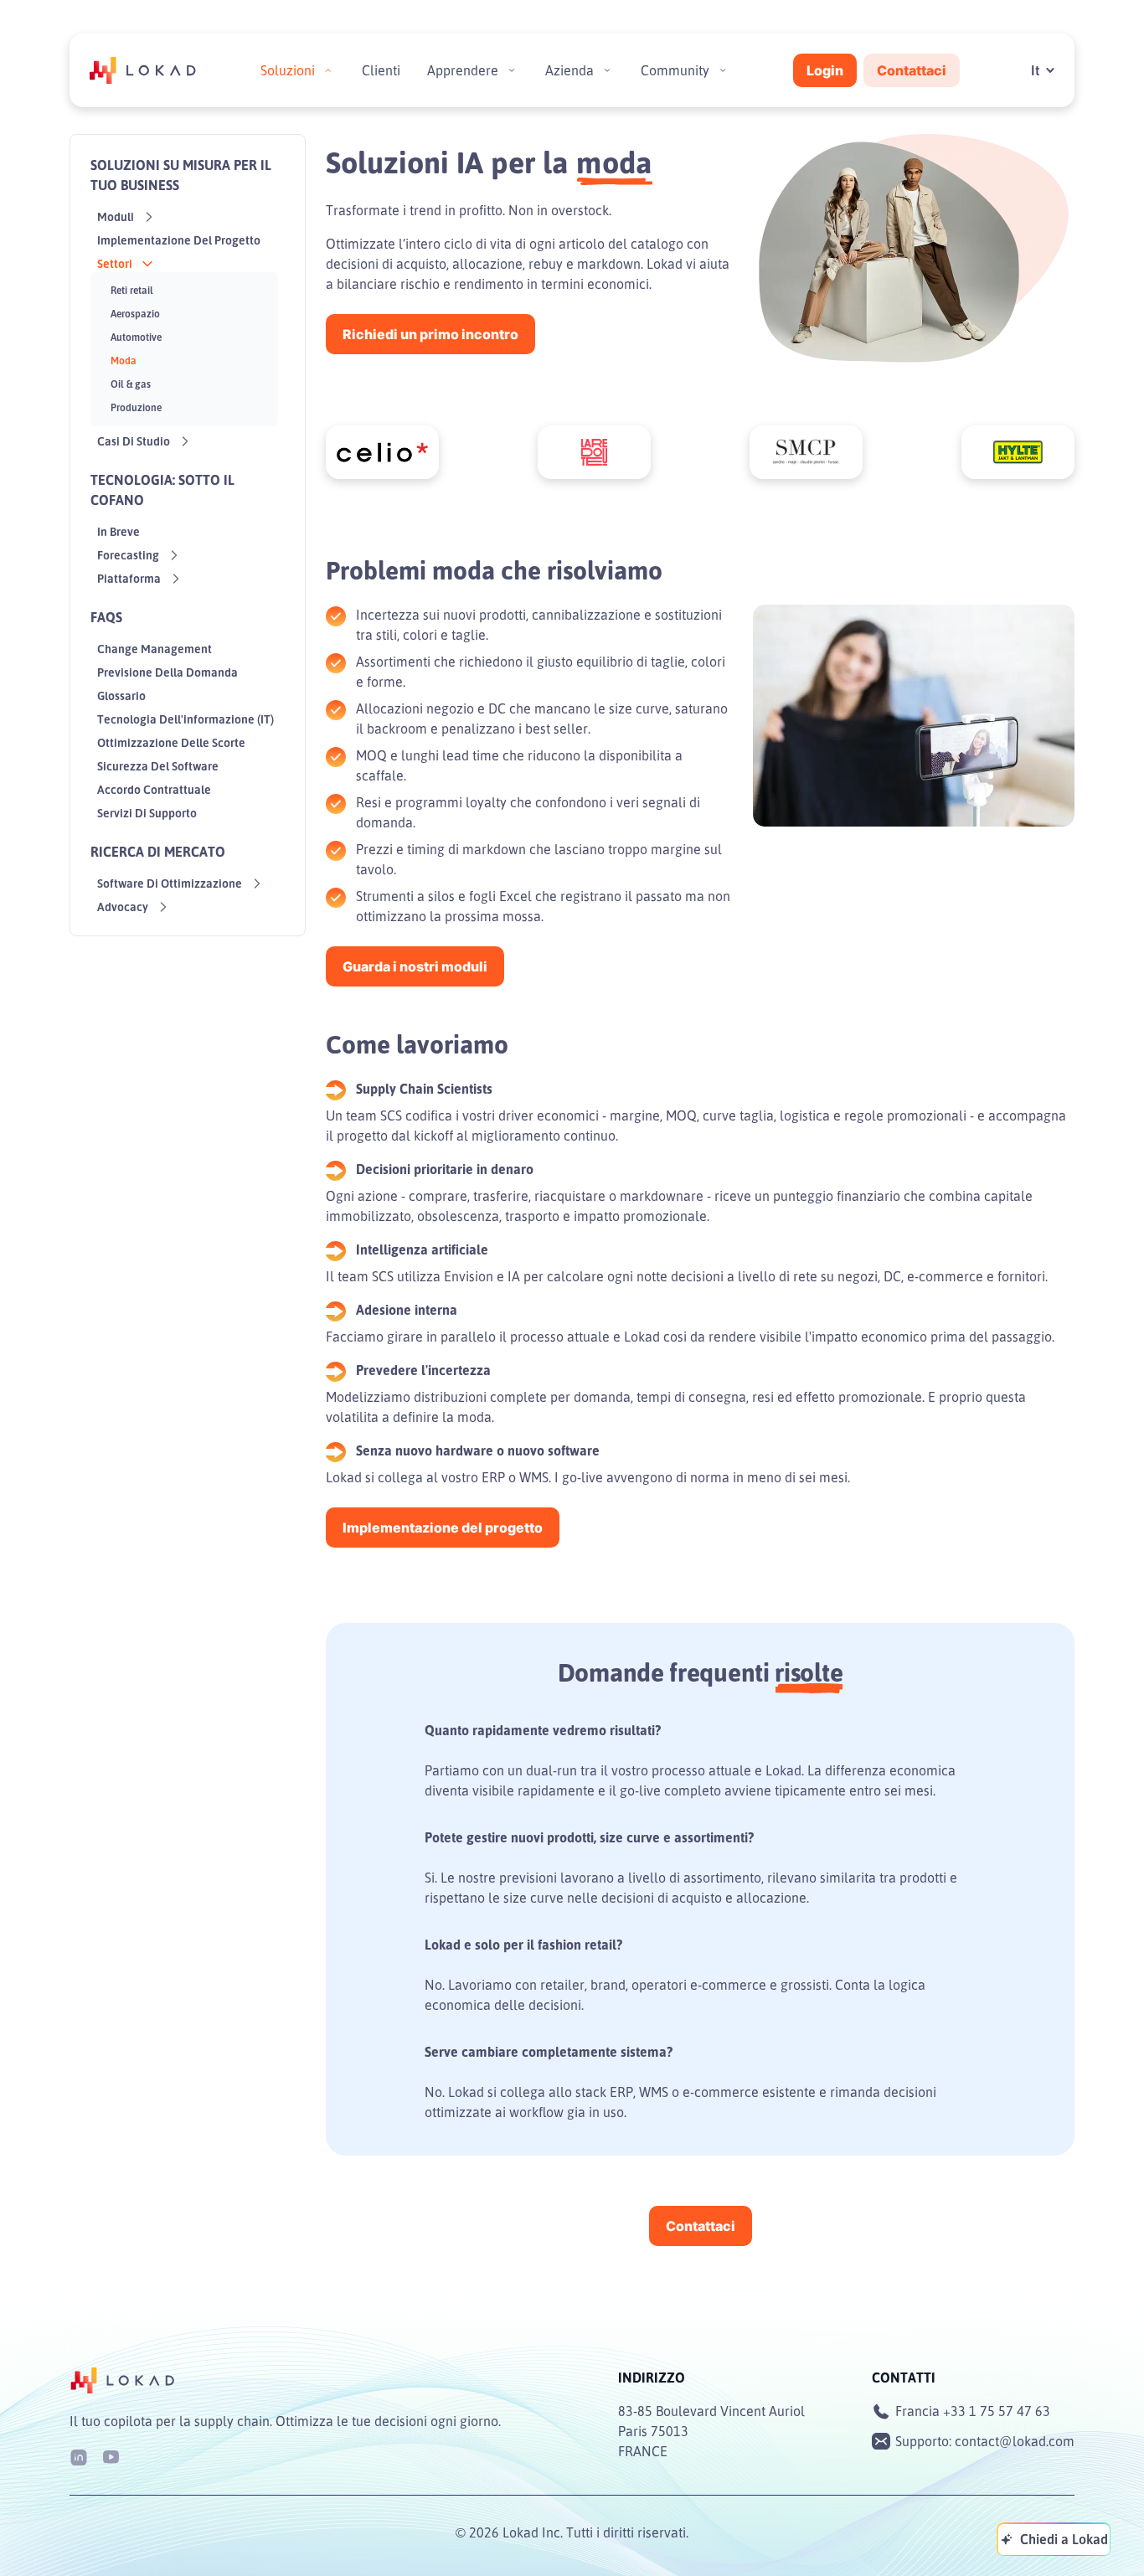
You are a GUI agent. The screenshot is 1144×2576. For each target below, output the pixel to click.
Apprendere (463, 70)
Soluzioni (288, 70)
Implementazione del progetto (443, 1528)
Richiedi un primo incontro (430, 334)
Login (825, 70)
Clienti (381, 70)
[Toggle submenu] (328, 70)
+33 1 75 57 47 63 (997, 2411)
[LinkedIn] (79, 2456)
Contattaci (912, 70)
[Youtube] (111, 2456)
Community (675, 70)
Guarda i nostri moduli (415, 966)
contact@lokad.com (1015, 2441)
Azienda (569, 70)
